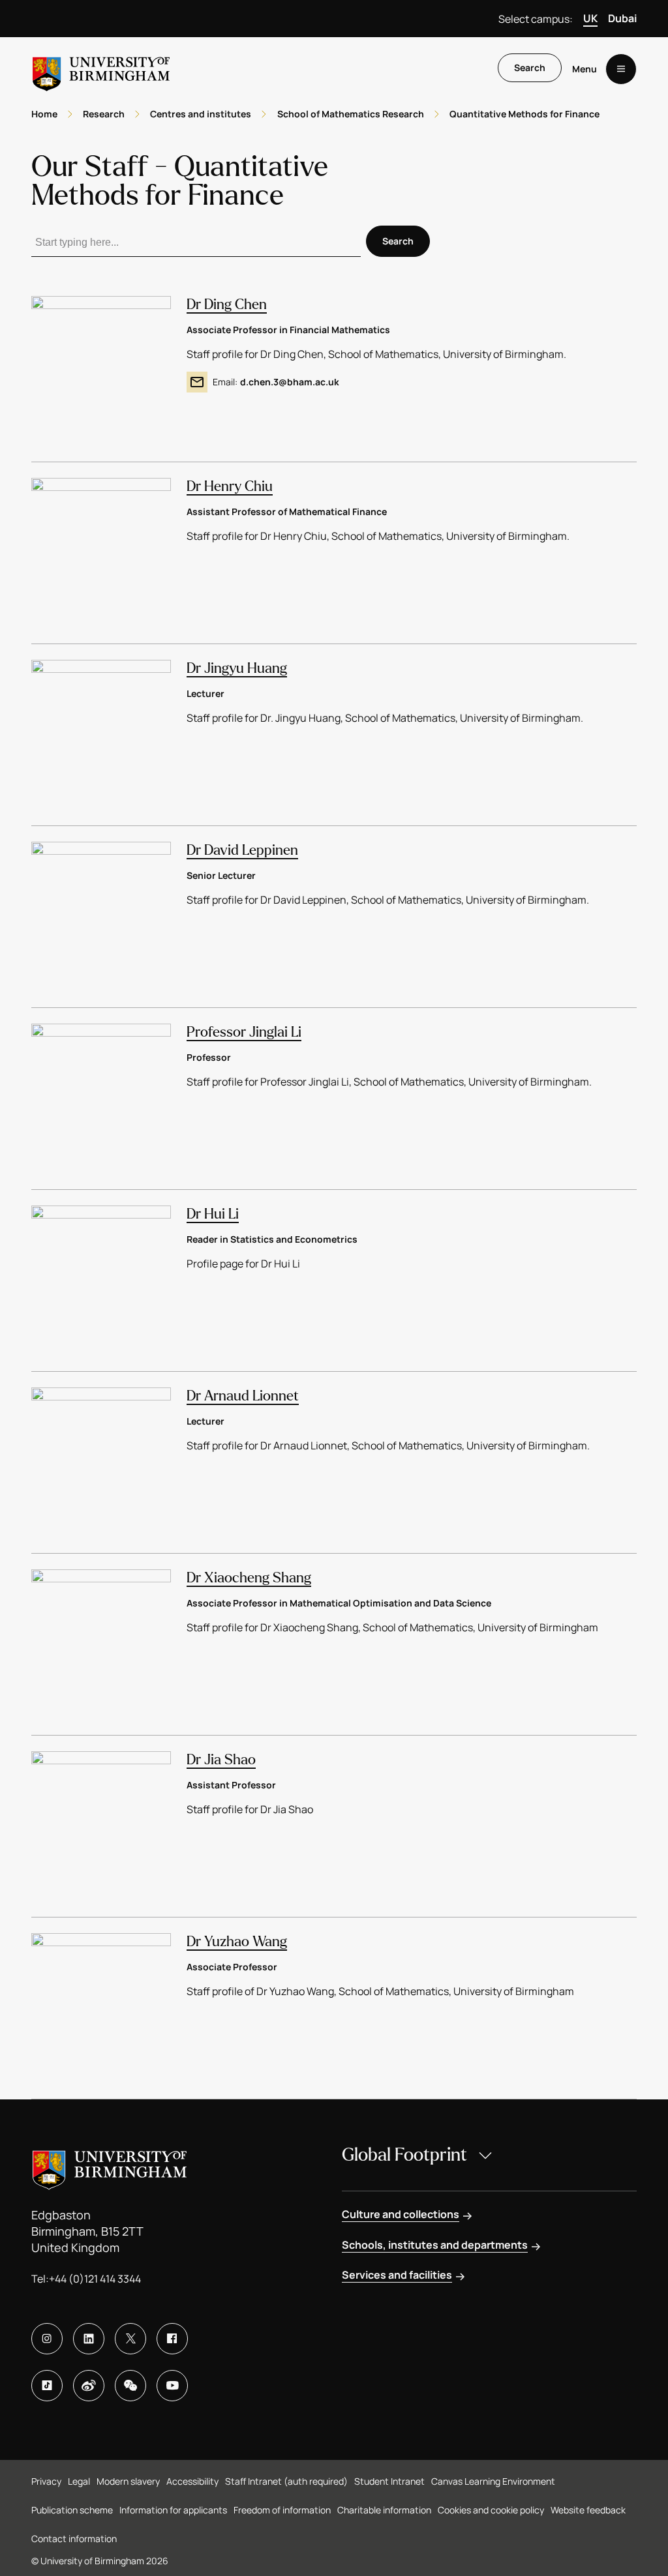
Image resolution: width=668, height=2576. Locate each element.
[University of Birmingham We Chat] (130, 2386)
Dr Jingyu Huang (237, 668)
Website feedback (588, 2510)
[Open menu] (621, 69)
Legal (79, 2481)
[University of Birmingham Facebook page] (172, 2339)
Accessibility (192, 2481)
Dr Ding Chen (227, 304)
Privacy (46, 2481)
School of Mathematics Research (351, 114)
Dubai (622, 18)
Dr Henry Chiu (230, 486)
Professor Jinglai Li (244, 1032)
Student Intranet (389, 2481)
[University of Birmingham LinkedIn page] (89, 2339)
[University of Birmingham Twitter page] (130, 2339)
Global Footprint (404, 2155)
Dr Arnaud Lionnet (243, 1396)
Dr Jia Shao (221, 1760)
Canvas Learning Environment (493, 2481)
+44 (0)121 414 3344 (95, 2279)
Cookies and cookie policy (491, 2510)
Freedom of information (282, 2510)
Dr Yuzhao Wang (237, 1942)
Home (44, 114)
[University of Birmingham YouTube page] (172, 2386)
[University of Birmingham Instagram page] (47, 2339)
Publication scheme (72, 2510)
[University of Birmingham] (101, 69)
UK (590, 18)
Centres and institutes (201, 114)
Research (104, 114)
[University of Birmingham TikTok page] (47, 2386)
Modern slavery (128, 2481)
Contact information (74, 2539)
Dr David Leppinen (242, 850)
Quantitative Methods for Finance (524, 114)
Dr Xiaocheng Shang (249, 1578)
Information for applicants (173, 2510)
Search (530, 67)
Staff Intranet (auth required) (286, 2481)
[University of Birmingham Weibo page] (89, 2386)
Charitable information (384, 2510)
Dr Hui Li (213, 1214)
